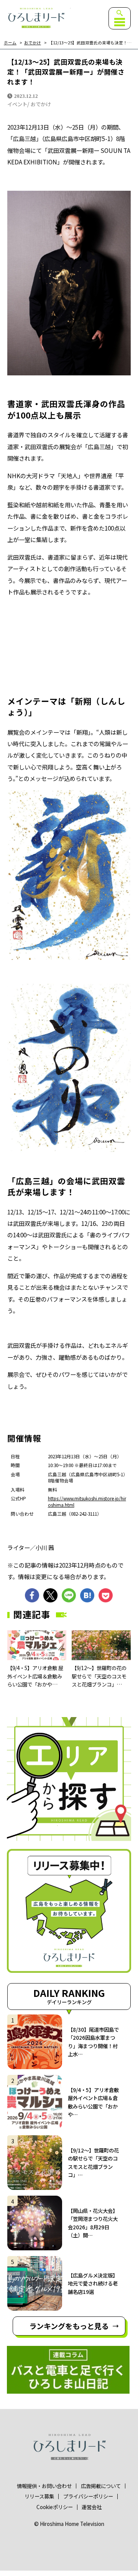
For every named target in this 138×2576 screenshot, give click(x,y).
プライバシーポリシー (88, 2496)
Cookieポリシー (55, 2507)
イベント (17, 104)
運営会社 (92, 2507)
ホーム (10, 43)
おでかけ (33, 43)
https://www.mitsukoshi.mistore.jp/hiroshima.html (87, 1501)
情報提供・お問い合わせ (44, 2486)
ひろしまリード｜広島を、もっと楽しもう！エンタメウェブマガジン (36, 18)
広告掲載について (101, 2486)
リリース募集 (39, 2496)
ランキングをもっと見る (69, 2326)
